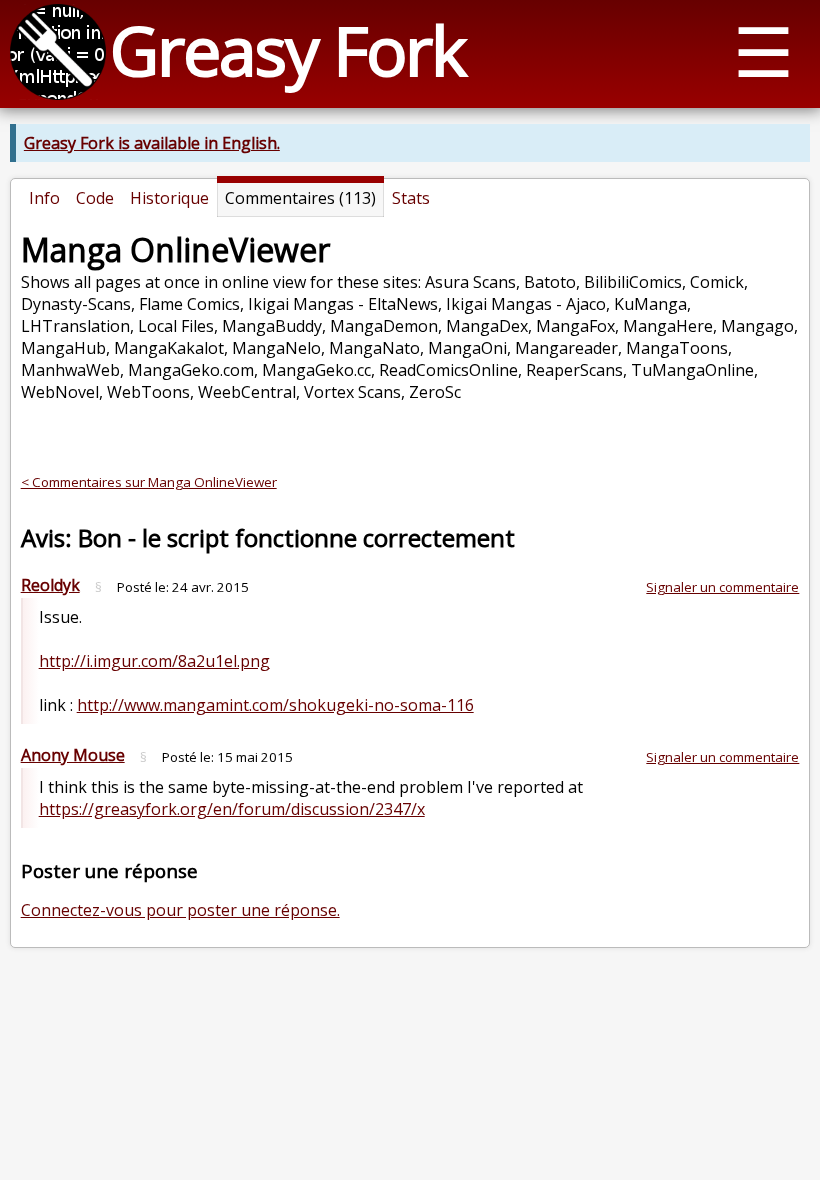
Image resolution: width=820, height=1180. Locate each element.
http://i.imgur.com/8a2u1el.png (154, 661)
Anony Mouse (73, 755)
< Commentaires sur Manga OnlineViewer (149, 482)
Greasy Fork (287, 49)
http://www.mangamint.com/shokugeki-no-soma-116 (275, 705)
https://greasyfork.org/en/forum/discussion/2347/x (232, 809)
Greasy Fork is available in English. (152, 143)
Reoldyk (50, 585)
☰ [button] (763, 50)
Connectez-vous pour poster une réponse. (180, 910)
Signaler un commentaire (722, 587)
